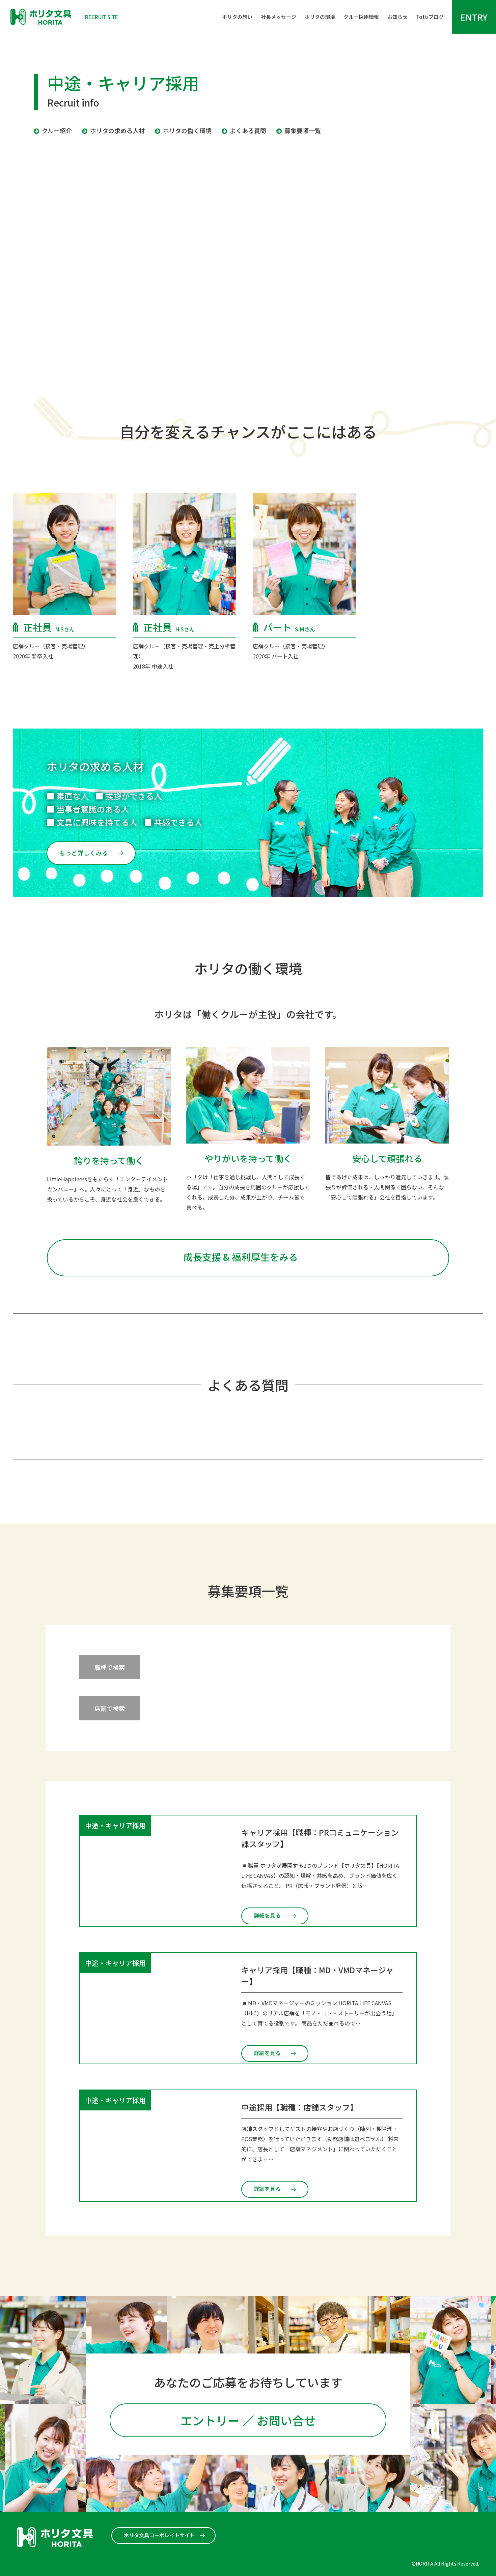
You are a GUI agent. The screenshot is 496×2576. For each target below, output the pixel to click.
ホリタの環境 (320, 17)
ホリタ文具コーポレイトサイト (159, 2535)
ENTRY (474, 17)
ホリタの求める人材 (117, 130)
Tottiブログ (430, 17)
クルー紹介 (57, 130)
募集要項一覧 (303, 130)
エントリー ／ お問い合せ (248, 2420)
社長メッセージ (279, 17)
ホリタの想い (237, 17)
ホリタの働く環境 (187, 130)
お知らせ (397, 17)
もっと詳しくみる (84, 853)
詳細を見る (267, 1915)
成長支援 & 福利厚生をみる (241, 1257)
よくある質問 (248, 130)
